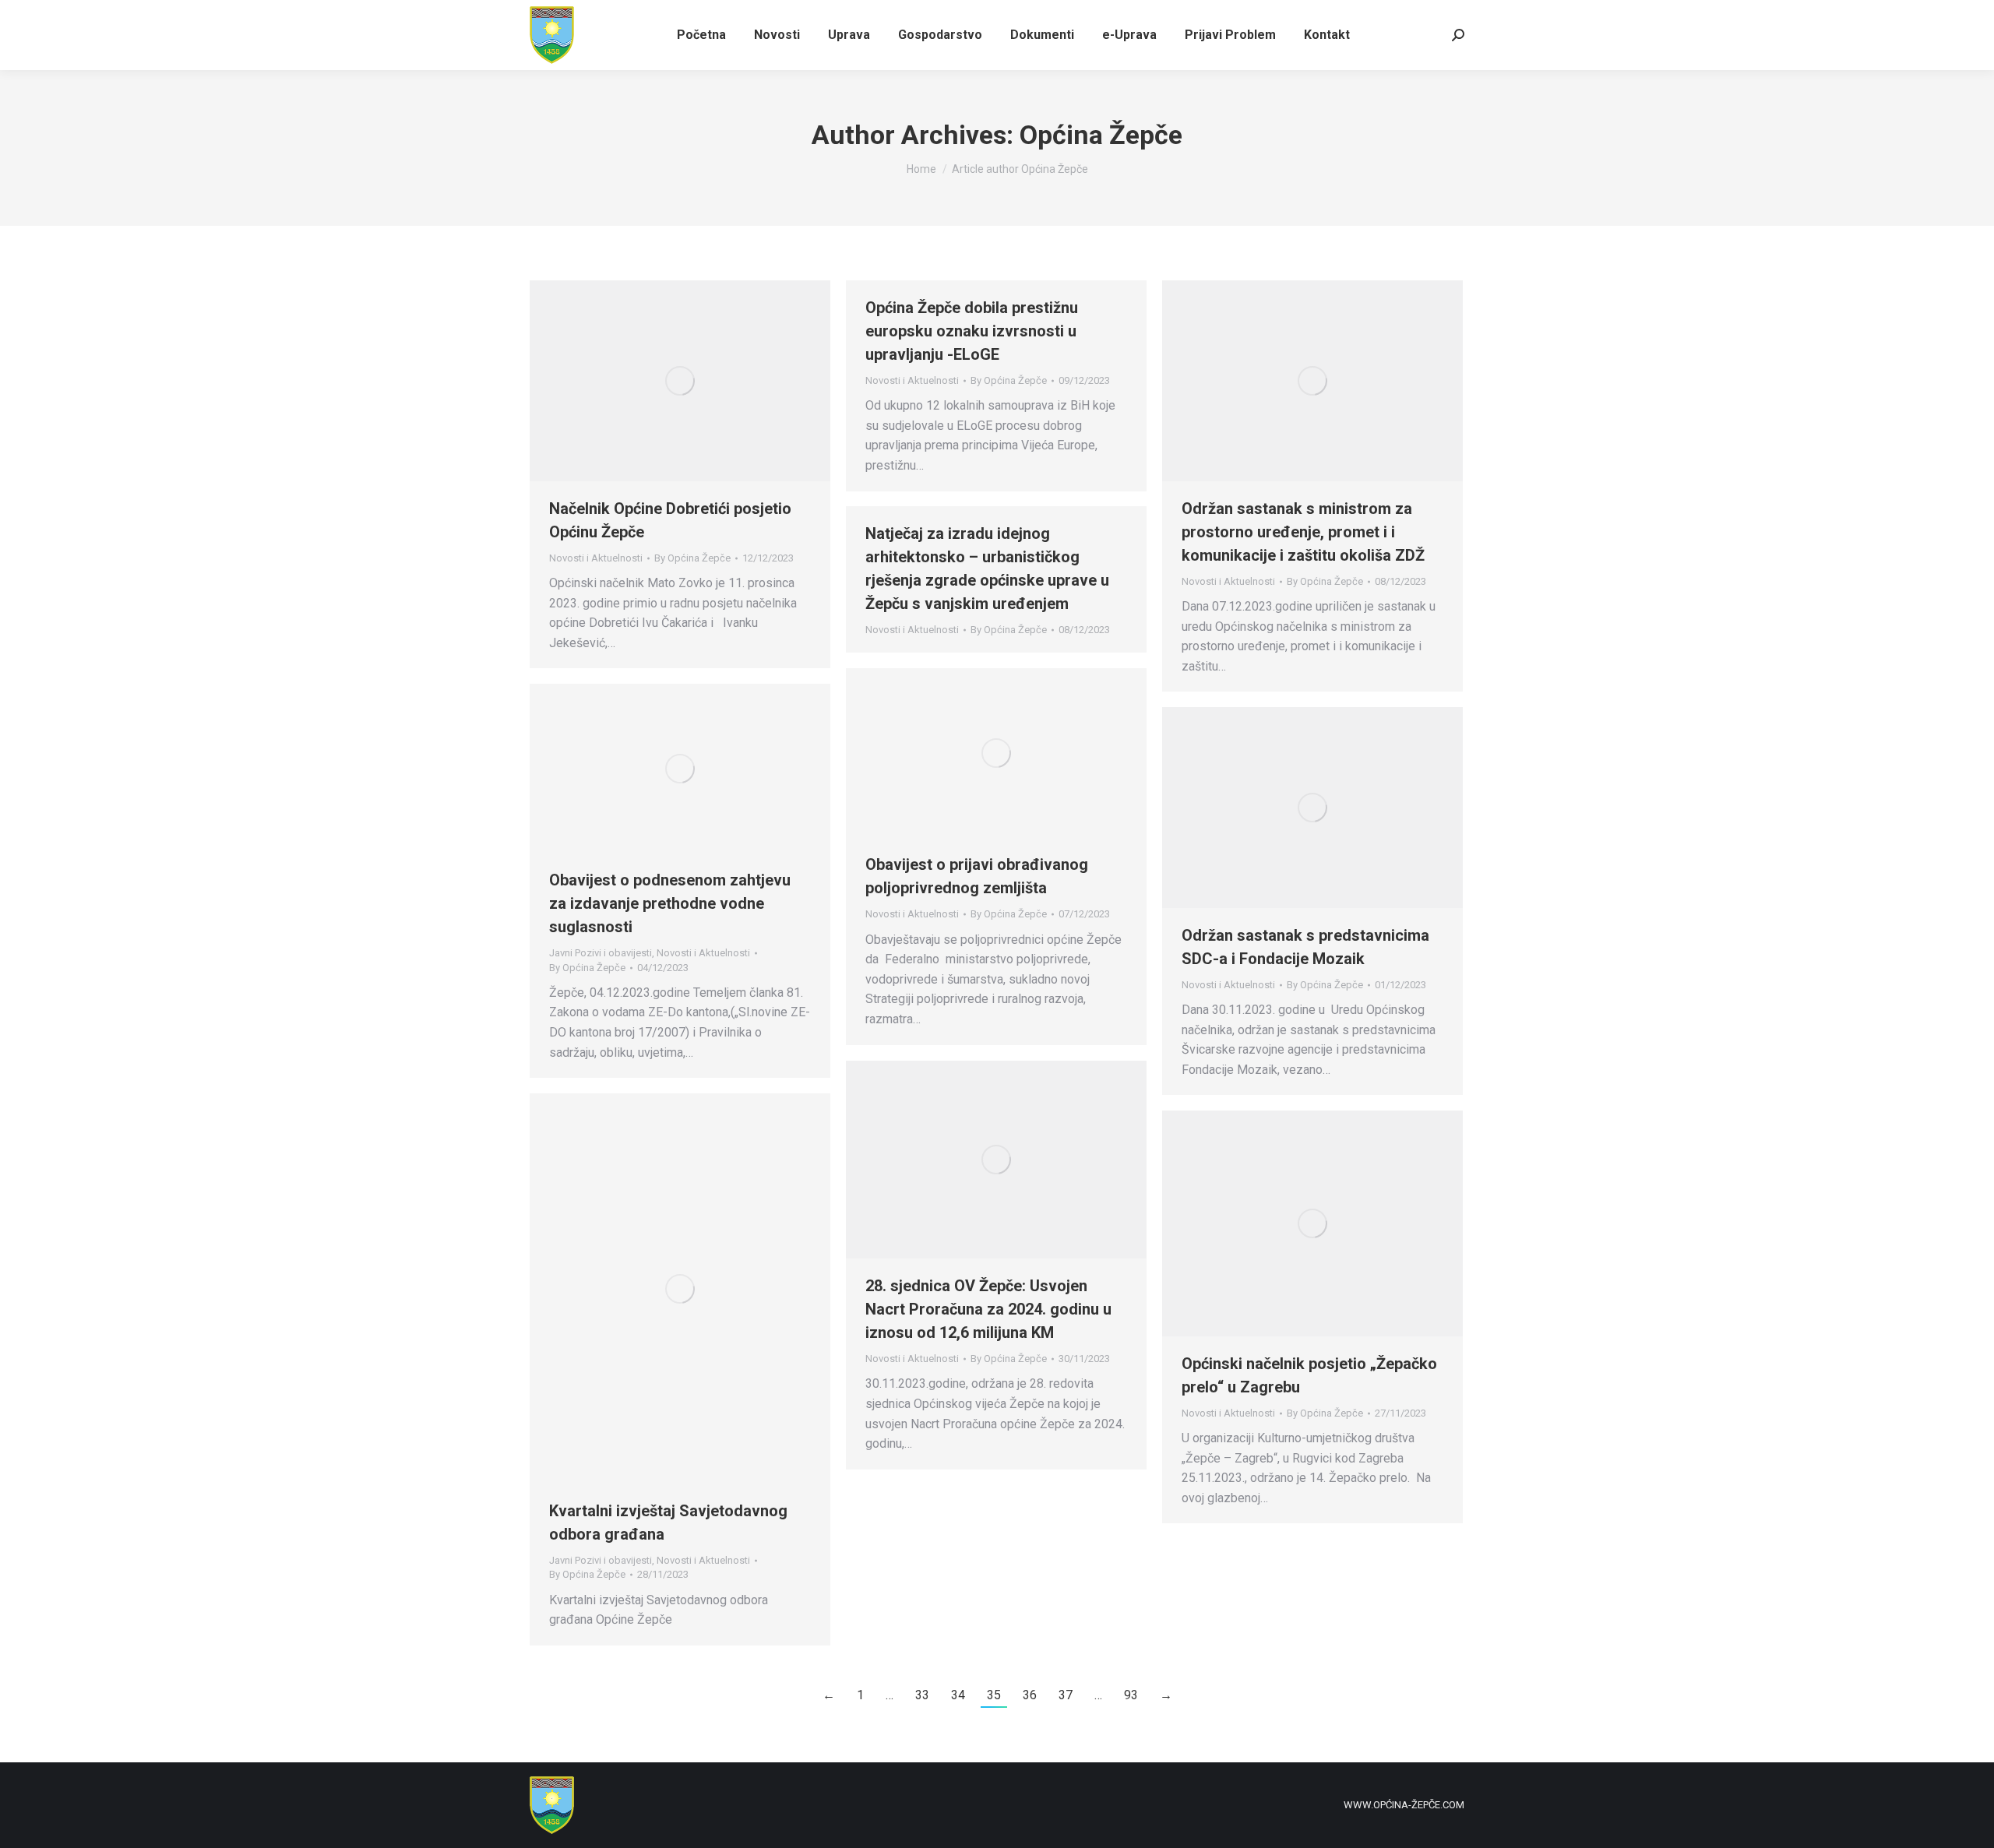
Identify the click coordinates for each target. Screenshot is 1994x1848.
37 (1066, 1695)
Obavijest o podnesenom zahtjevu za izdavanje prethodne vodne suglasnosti (670, 903)
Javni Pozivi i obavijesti (601, 953)
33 (922, 1695)
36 (1030, 1695)
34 (958, 1695)
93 (1131, 1695)
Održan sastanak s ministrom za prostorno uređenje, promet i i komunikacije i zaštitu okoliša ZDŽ (1303, 532)
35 (994, 1695)
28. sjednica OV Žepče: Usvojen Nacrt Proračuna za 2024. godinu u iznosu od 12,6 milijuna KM (988, 1309)
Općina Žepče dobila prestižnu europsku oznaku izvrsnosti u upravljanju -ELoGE (972, 331)
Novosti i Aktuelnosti (596, 558)
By (692, 558)
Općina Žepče (1101, 135)
